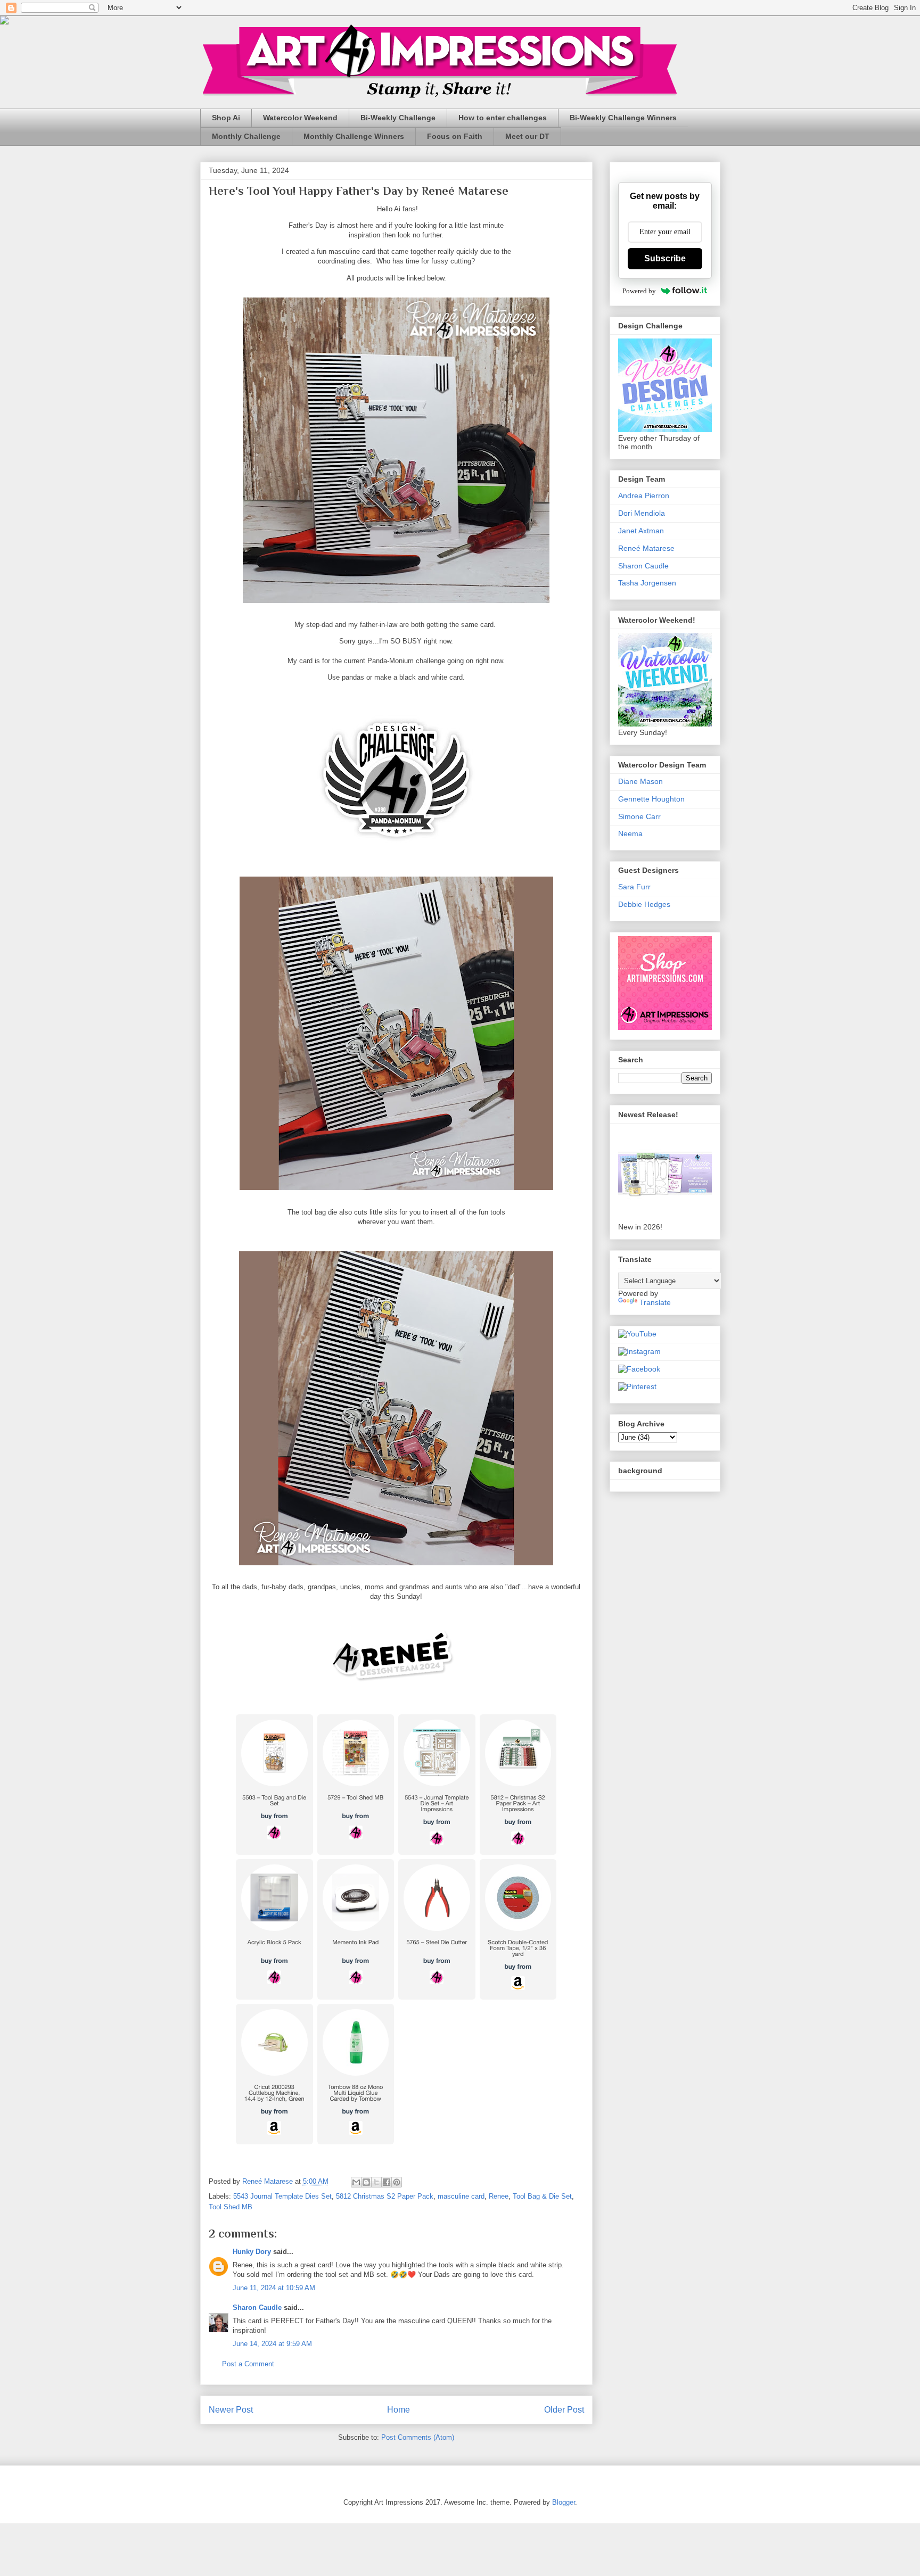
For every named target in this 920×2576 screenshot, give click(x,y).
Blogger (564, 2502)
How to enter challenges (503, 118)
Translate (655, 1302)
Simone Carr (639, 816)
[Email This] (356, 2182)
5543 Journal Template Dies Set (282, 2196)
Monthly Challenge (246, 136)
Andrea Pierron (644, 496)
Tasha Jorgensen (647, 583)
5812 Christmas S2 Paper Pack (385, 2196)
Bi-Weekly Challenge (398, 118)
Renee (499, 2196)
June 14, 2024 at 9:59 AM (272, 2344)
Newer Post (231, 2410)
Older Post (564, 2410)
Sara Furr (634, 887)
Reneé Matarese (646, 548)
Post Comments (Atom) (418, 2437)
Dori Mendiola (642, 513)
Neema (630, 833)
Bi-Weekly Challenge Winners (623, 118)
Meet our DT (527, 136)
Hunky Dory (252, 2252)
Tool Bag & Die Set (542, 2196)
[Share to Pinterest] (397, 2182)
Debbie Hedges (644, 904)
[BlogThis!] (366, 2182)
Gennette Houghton (651, 799)
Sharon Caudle (257, 2307)
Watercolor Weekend (300, 118)
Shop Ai (226, 118)
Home (399, 2410)
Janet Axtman (641, 531)
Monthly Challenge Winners (354, 136)
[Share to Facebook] (387, 2182)
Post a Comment (248, 2364)
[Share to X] (376, 2182)
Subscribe (665, 258)
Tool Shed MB (231, 2207)
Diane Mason (640, 781)
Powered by (639, 291)
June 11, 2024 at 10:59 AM (274, 2288)
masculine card (461, 2196)
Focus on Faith (455, 136)
